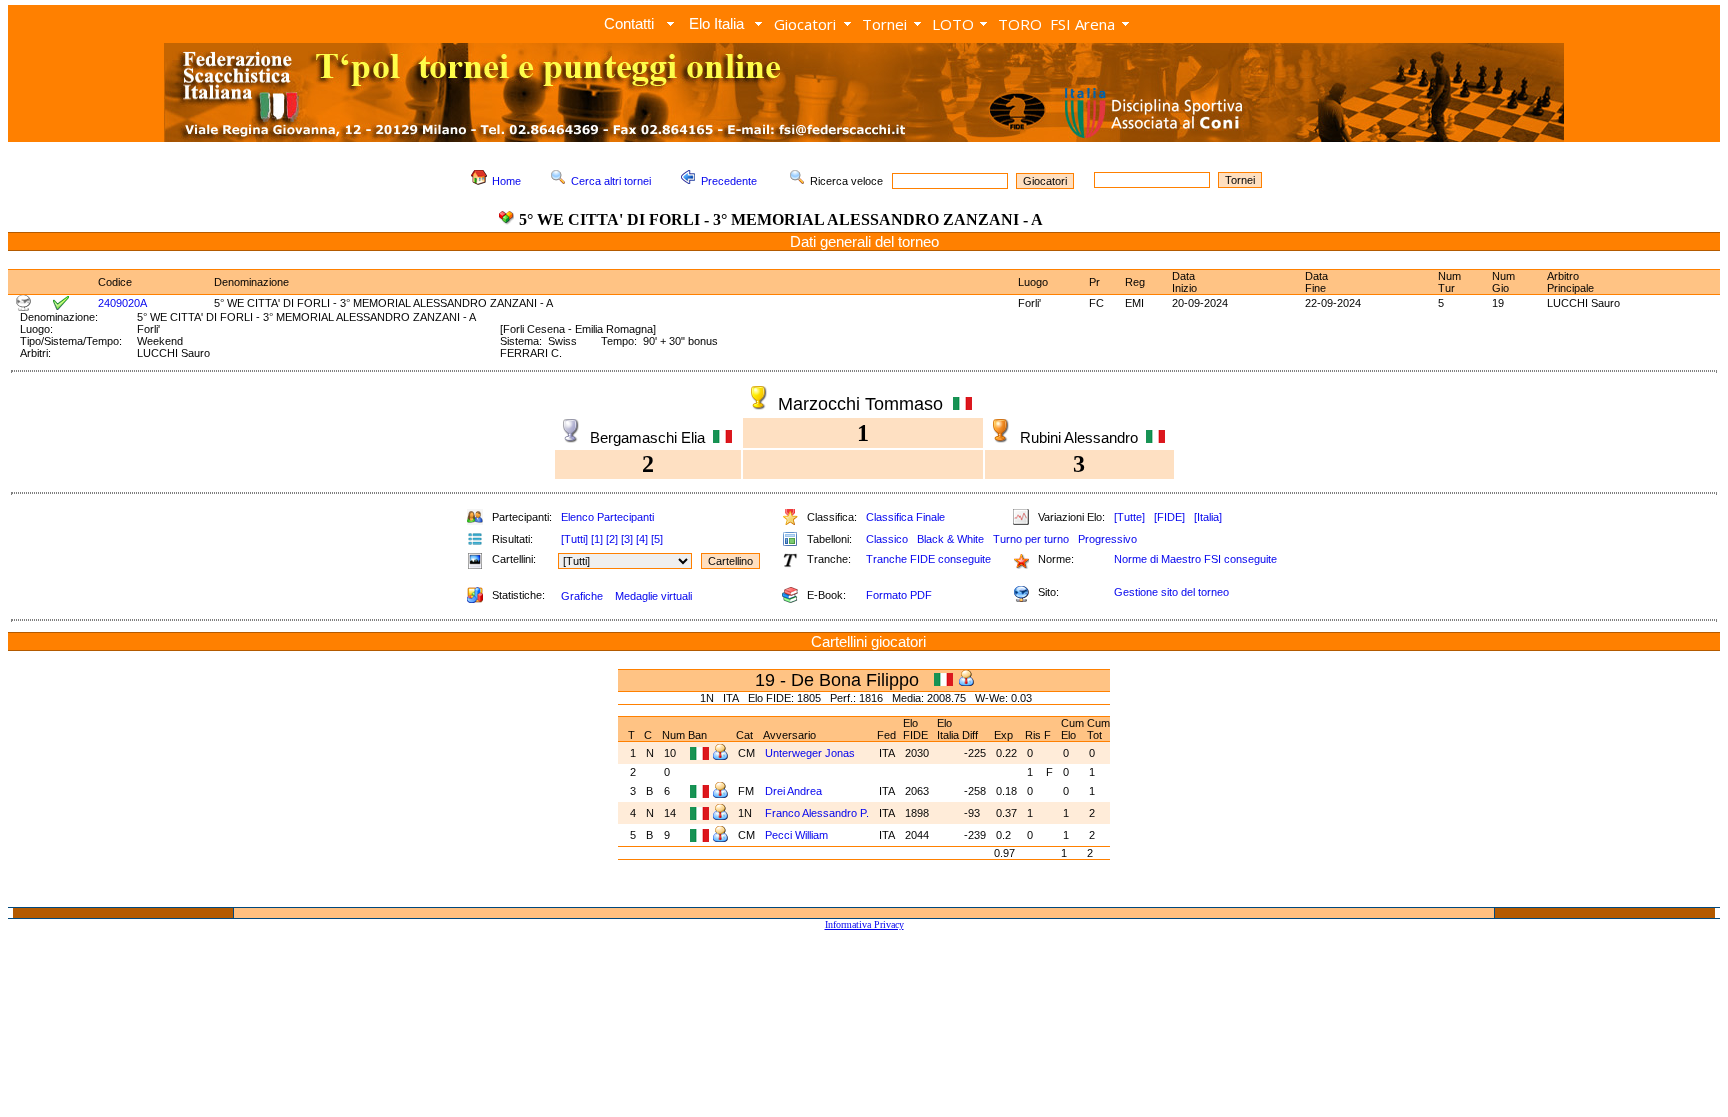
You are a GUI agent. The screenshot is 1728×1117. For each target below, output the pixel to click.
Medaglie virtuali (653, 596)
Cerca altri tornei (611, 181)
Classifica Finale (905, 517)
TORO (1020, 24)
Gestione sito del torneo (1171, 592)
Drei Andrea (793, 791)
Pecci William (796, 835)
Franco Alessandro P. (817, 813)
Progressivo (1107, 539)
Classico (887, 539)
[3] (627, 539)
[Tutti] (574, 539)
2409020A (122, 303)
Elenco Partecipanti (607, 517)
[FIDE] (1169, 517)
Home (506, 181)
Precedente (729, 181)
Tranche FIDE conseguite (928, 559)
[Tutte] (1129, 517)
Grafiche (582, 596)
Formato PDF (899, 595)
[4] (642, 539)
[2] (612, 539)
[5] (657, 539)
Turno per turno (1031, 539)
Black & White (950, 539)
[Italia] (1208, 517)
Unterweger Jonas (810, 753)
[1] (597, 539)
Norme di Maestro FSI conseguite (1195, 559)
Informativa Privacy (864, 924)
